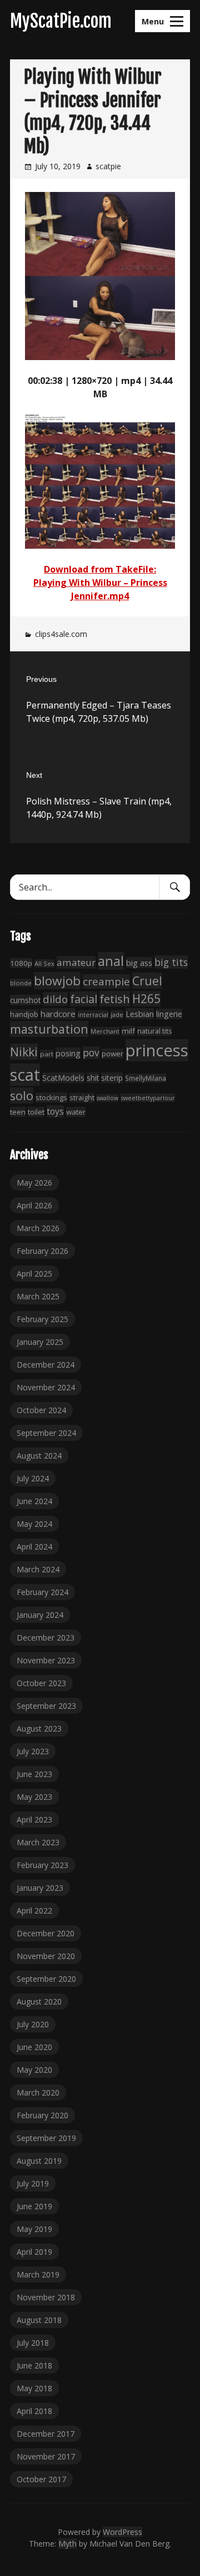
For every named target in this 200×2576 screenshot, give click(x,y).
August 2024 (39, 1456)
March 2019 (38, 2274)
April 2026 (34, 1205)
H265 (146, 999)
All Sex (44, 963)
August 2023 (39, 1729)
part (47, 1054)
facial (84, 999)
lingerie (169, 1014)
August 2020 (39, 2001)
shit (93, 1078)
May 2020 (34, 2070)
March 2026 (38, 1228)
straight (82, 1098)
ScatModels (63, 1078)
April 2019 (34, 2252)
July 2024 (33, 1478)
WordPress (122, 2532)
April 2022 (34, 1911)
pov (91, 1053)
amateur (76, 962)
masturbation (49, 1029)
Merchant (105, 1031)
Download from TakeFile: (100, 569)
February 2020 (42, 2115)
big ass (139, 963)
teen (18, 1112)
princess (157, 1050)
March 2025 (38, 1296)
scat (25, 1075)
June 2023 (34, 1774)
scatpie (108, 166)
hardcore (58, 1014)
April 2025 (34, 1274)
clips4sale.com (61, 634)
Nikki (24, 1052)
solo (22, 1095)
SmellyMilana (146, 1078)
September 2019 (46, 2138)
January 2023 (40, 1888)
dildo (55, 999)
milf (128, 1031)
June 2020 (34, 2047)
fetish (115, 999)
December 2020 (46, 1933)
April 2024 (34, 1547)
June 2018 (34, 2365)
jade (117, 1014)
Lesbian (140, 1014)
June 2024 (34, 1501)
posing (68, 1053)
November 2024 (46, 1387)
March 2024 (38, 1569)
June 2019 (34, 2206)
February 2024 (42, 1592)
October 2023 (41, 1683)
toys (55, 1111)
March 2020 (38, 2092)
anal (111, 961)
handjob (24, 1014)
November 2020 (46, 1956)
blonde (21, 983)
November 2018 (46, 2297)
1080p (21, 963)
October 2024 (41, 1410)
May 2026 (34, 1183)
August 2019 (39, 2161)
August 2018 (39, 2320)
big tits (171, 962)
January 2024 (40, 1615)
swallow (107, 1098)
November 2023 (46, 1660)
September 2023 (46, 1706)
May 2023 (34, 1797)
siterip (112, 1078)
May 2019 (34, 2229)
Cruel (147, 981)
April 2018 (34, 2411)
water (76, 1112)
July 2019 (33, 2183)
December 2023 (46, 1638)
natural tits (154, 1031)
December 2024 (46, 1365)
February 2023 (42, 1865)
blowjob (57, 981)
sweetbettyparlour (148, 1098)
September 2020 (46, 1979)
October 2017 (41, 2479)
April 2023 (34, 1820)
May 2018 (34, 2388)
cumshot (25, 1000)
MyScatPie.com (61, 21)
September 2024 (46, 1433)
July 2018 (33, 2343)
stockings (51, 1097)
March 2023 (38, 1842)
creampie (106, 981)
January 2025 (40, 1342)
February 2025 (42, 1319)
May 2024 (34, 1524)
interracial (93, 1014)
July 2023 (33, 1751)
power (112, 1054)
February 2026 (42, 1251)
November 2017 (46, 2456)
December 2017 (46, 2434)
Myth (67, 2544)
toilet (36, 1112)
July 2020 (33, 2024)
